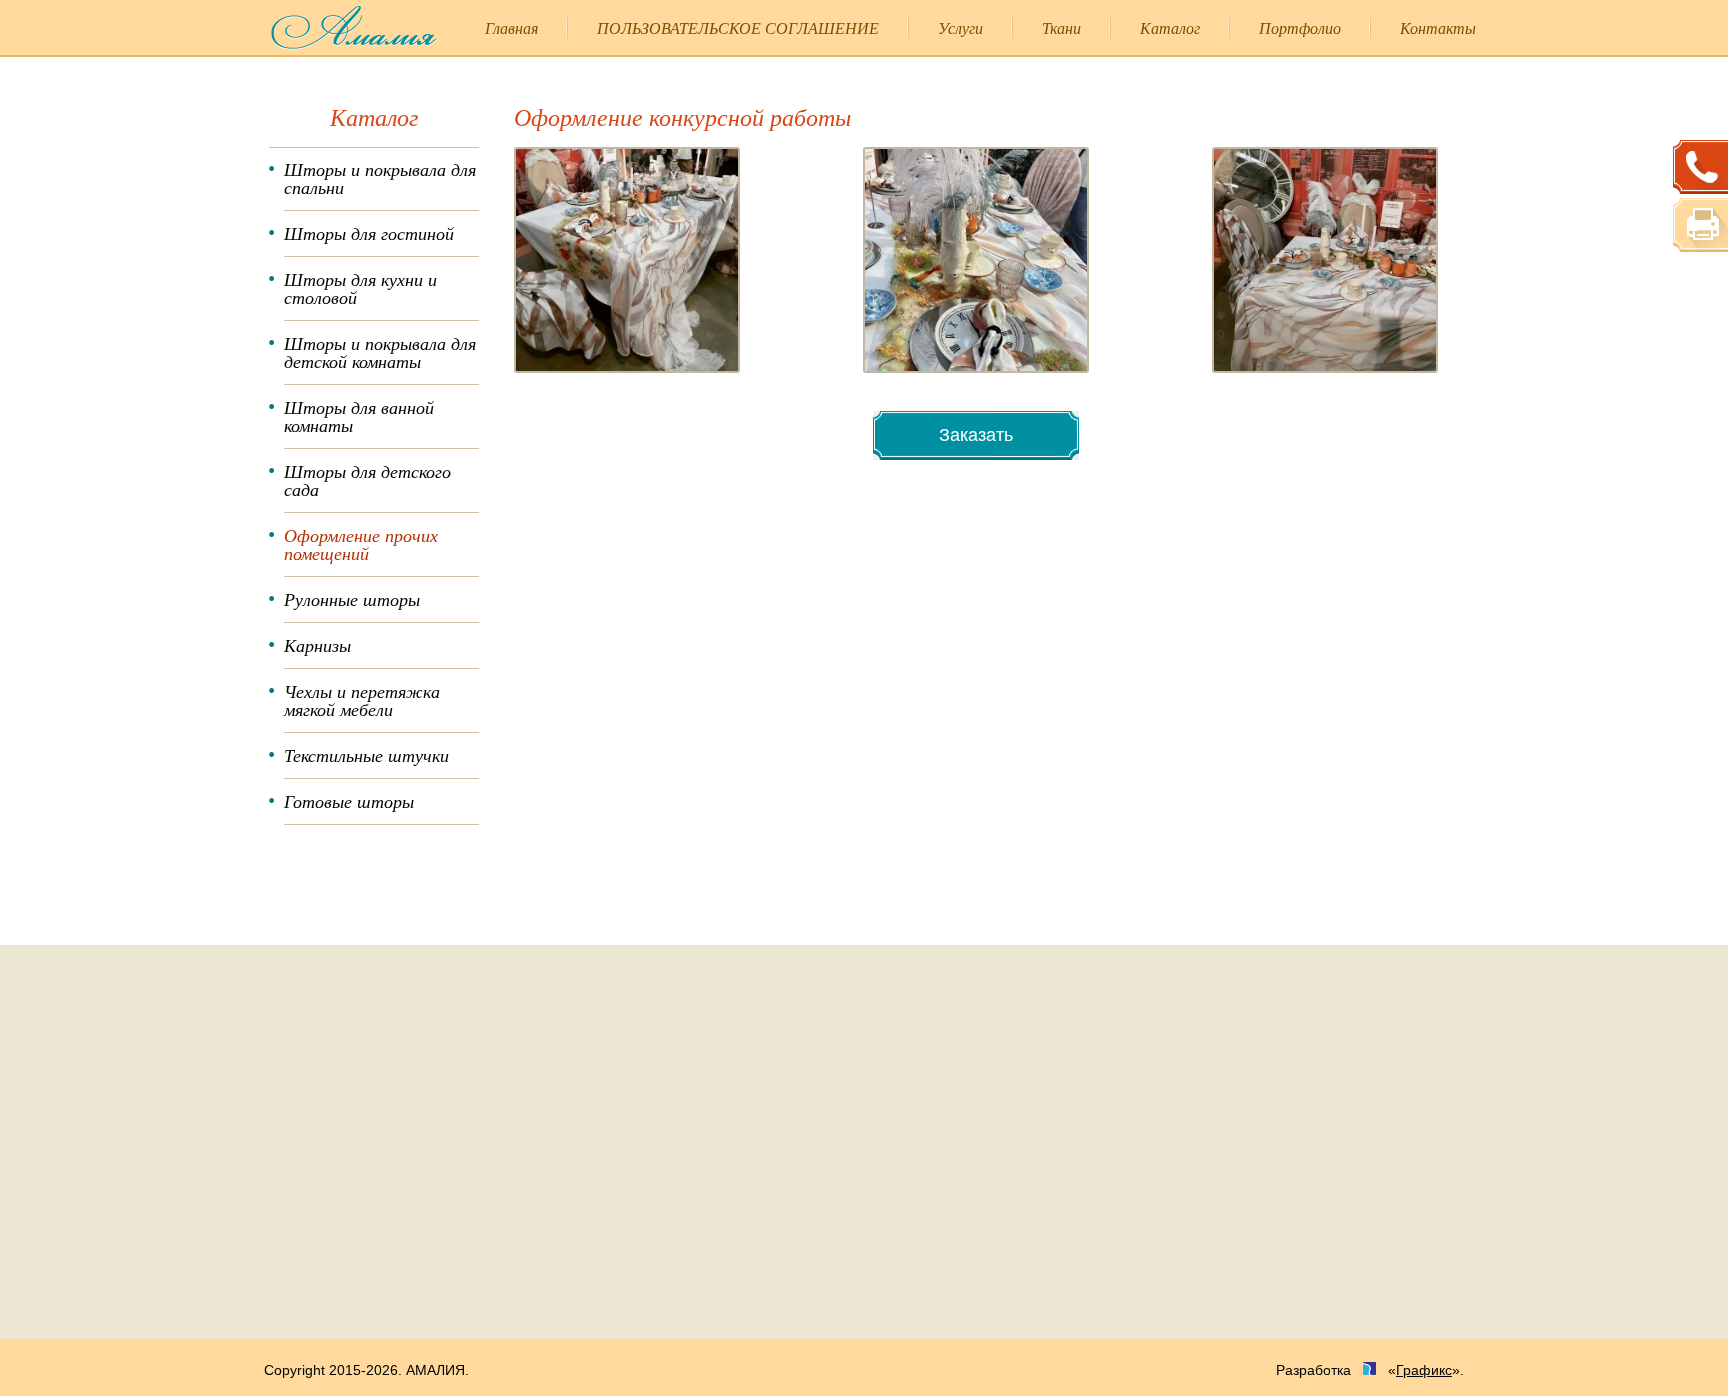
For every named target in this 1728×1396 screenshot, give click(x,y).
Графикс (1424, 1370)
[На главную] (340, 27)
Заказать (976, 435)
